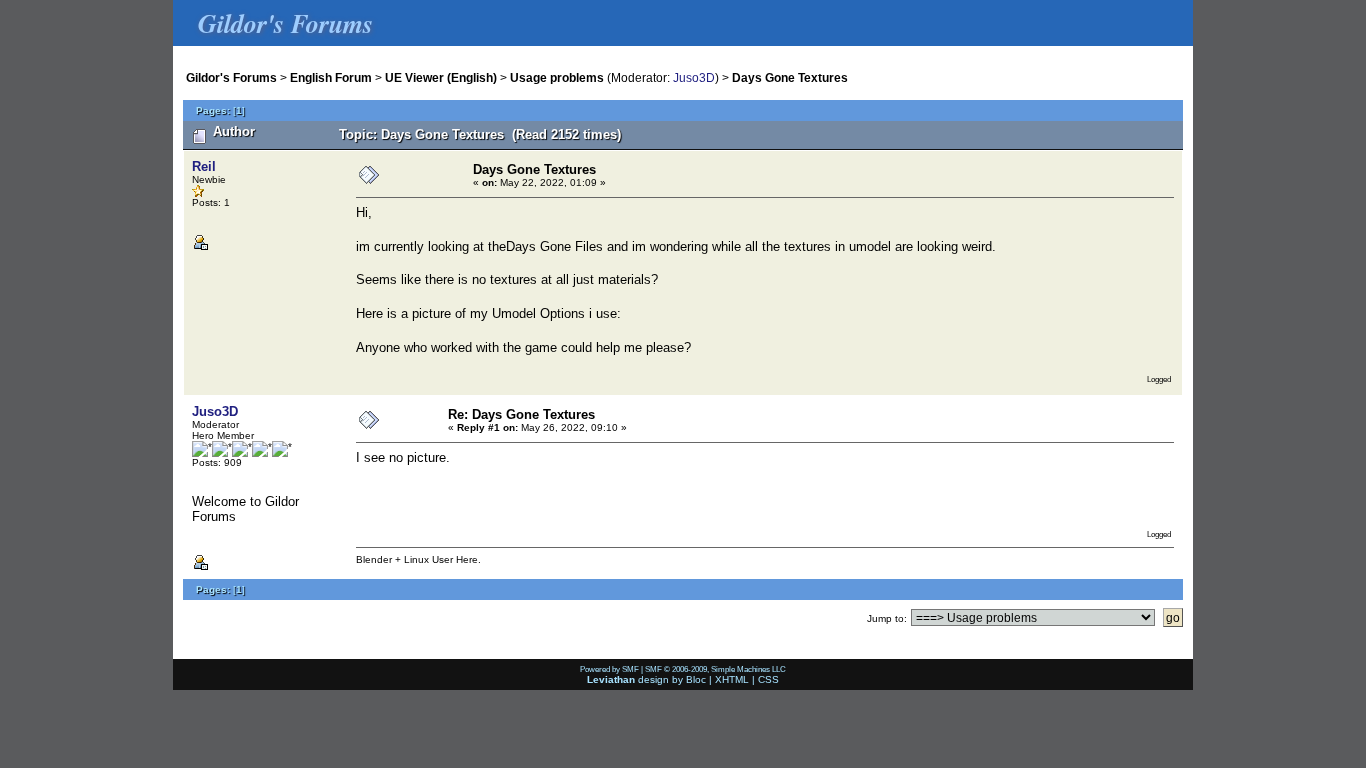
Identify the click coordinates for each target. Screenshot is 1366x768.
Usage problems (557, 77)
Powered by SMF (609, 669)
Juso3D (694, 77)
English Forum (331, 77)
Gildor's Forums (231, 77)
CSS (768, 679)
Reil (204, 166)
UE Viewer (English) (441, 77)
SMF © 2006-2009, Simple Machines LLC (715, 669)
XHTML (732, 679)
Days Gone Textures (790, 77)
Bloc (696, 679)
